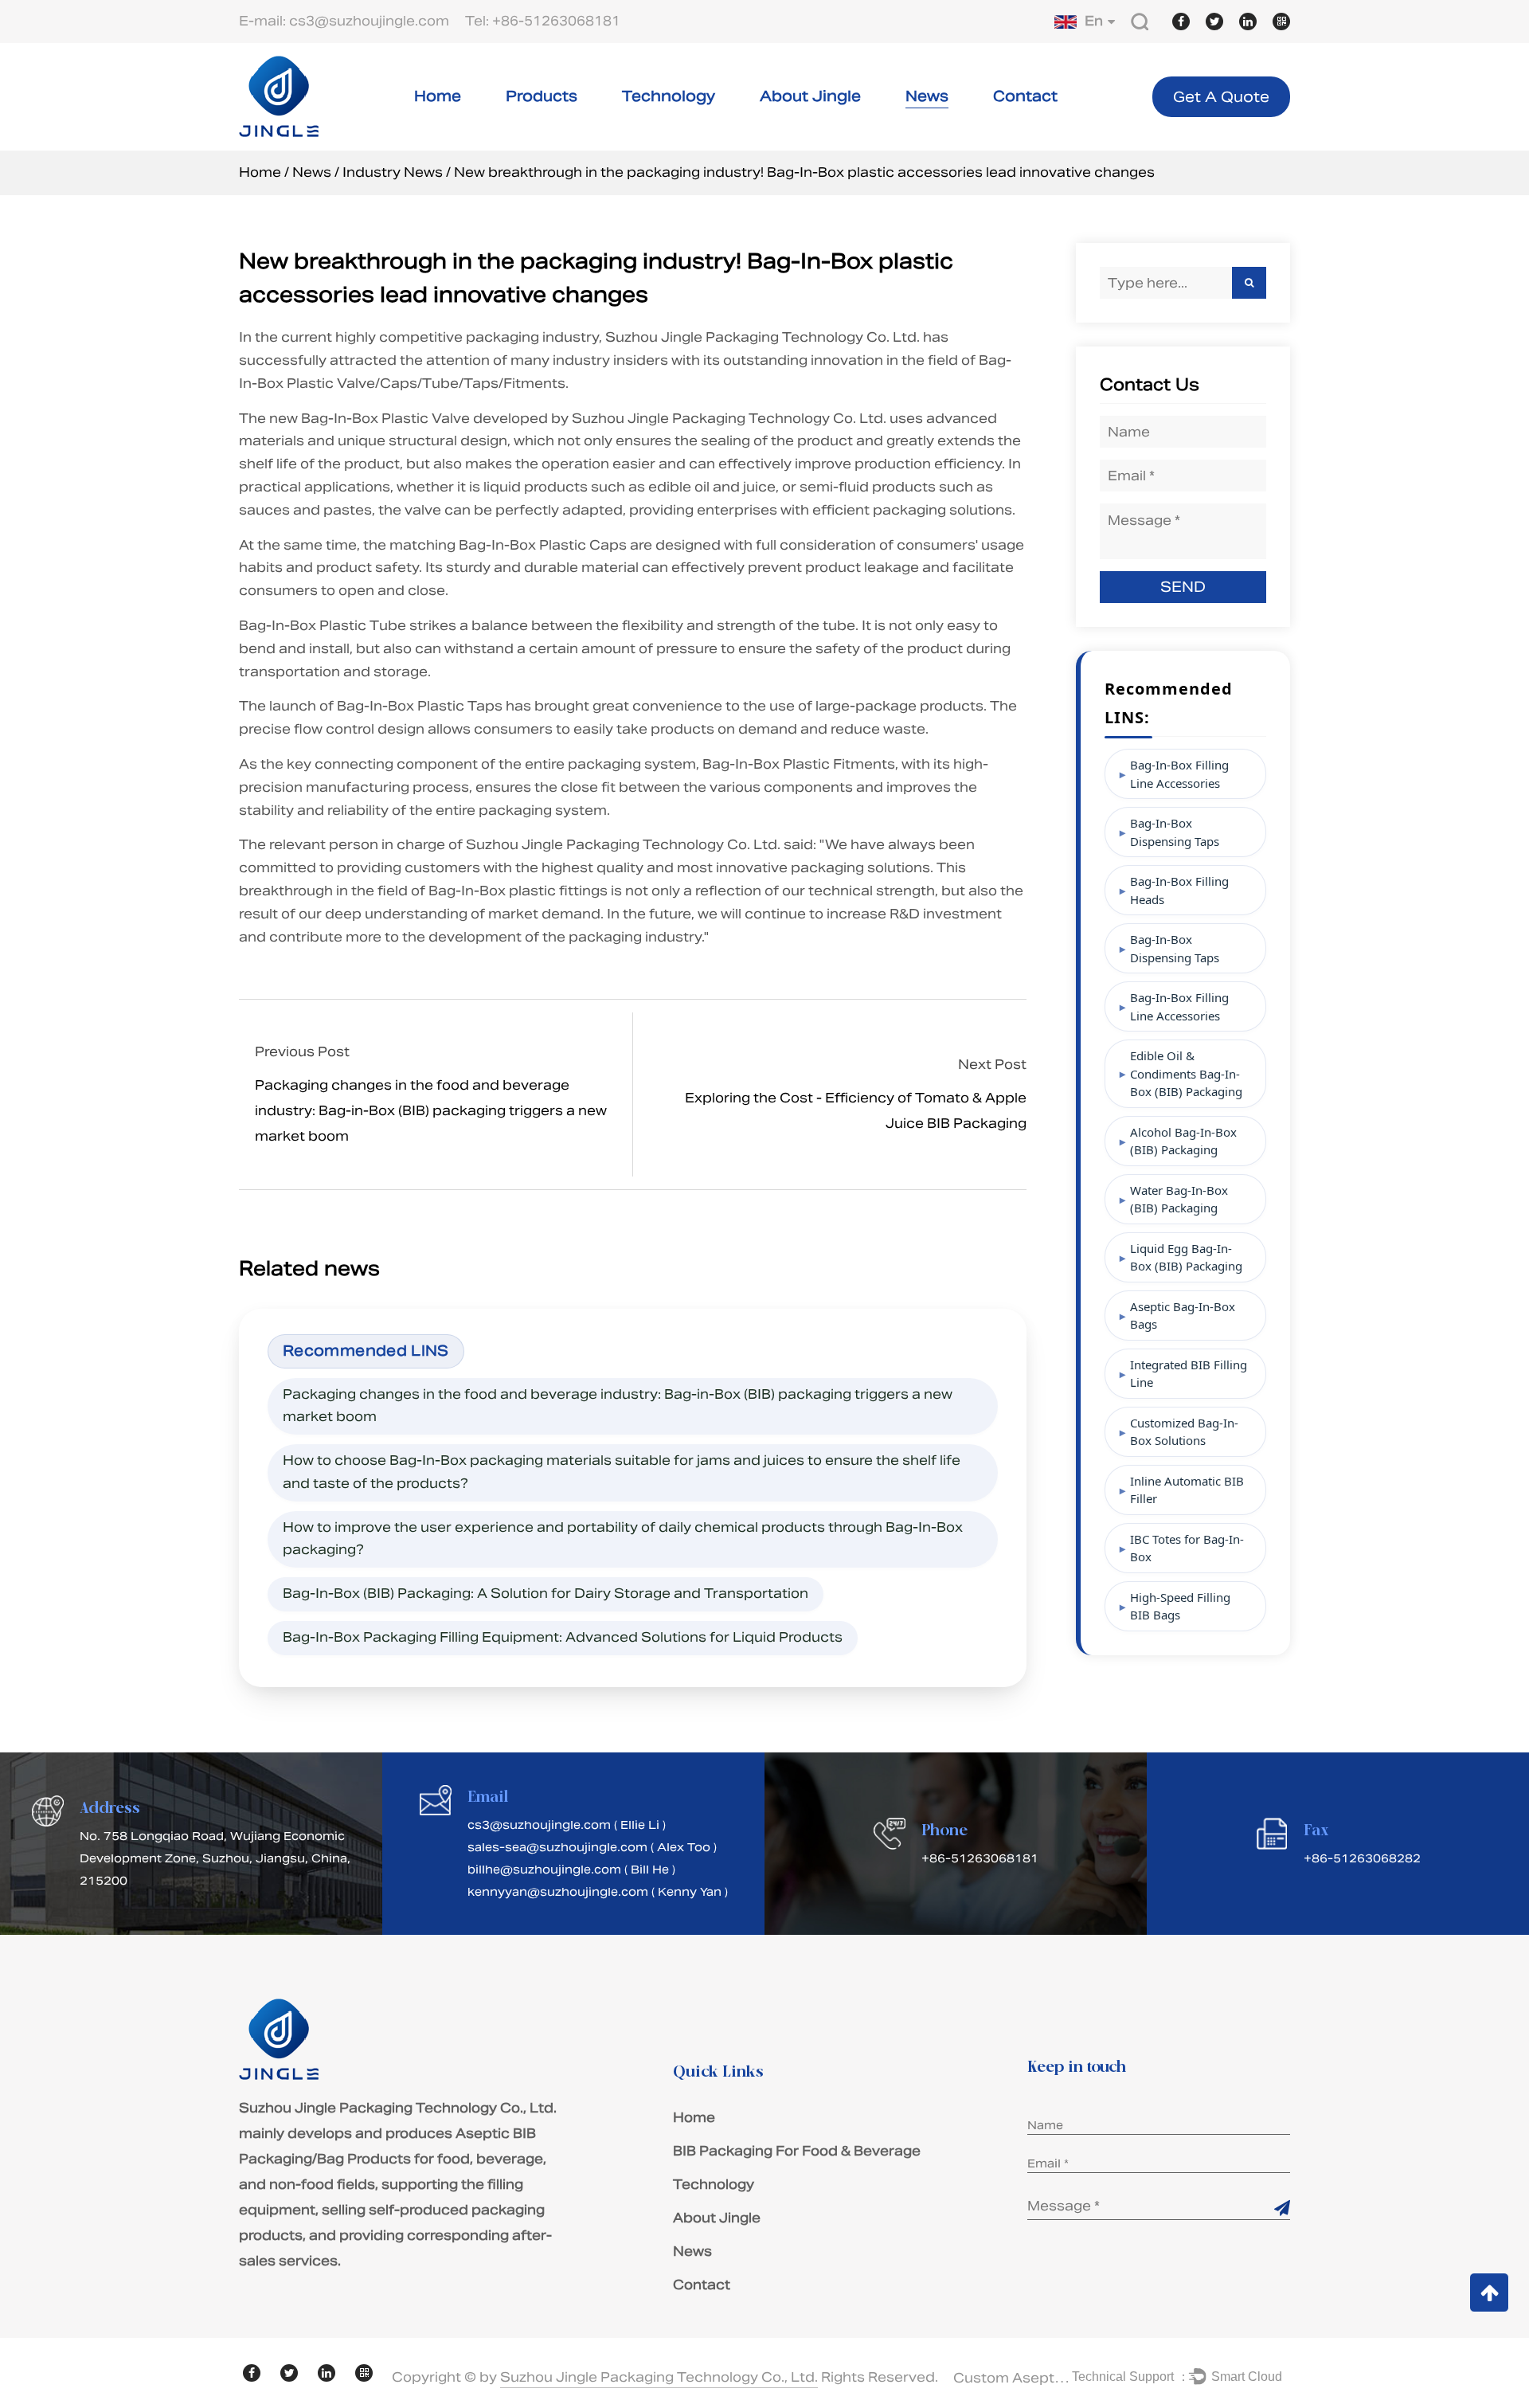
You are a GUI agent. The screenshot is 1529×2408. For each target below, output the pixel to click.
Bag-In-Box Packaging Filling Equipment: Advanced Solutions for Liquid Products (563, 1637)
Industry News (393, 172)
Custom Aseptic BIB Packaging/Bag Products (1013, 2378)
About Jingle (810, 96)
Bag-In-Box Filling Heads (1179, 890)
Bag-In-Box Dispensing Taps (1175, 832)
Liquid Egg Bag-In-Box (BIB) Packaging (1186, 1257)
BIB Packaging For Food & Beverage (797, 2151)
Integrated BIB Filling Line (1189, 1374)
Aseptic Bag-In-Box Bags (1183, 1316)
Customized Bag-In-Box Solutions (1184, 1432)
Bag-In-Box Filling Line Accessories (1179, 774)
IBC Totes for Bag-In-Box (1187, 1548)
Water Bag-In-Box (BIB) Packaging (1179, 1199)
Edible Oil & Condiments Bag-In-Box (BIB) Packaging (1186, 1073)
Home (438, 96)
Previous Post (302, 1052)
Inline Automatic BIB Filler (1187, 1490)
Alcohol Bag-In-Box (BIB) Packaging (1183, 1141)
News (927, 96)
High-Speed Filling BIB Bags (1180, 1606)
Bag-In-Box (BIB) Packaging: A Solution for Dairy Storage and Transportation (546, 1594)
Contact (1025, 96)
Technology (669, 96)
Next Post (992, 1065)
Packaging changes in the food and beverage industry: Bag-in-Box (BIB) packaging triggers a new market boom (431, 1111)
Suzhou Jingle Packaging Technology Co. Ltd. (763, 337)
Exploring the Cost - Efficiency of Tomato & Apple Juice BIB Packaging (855, 1111)
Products (542, 96)
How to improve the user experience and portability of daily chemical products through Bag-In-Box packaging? (623, 1539)
